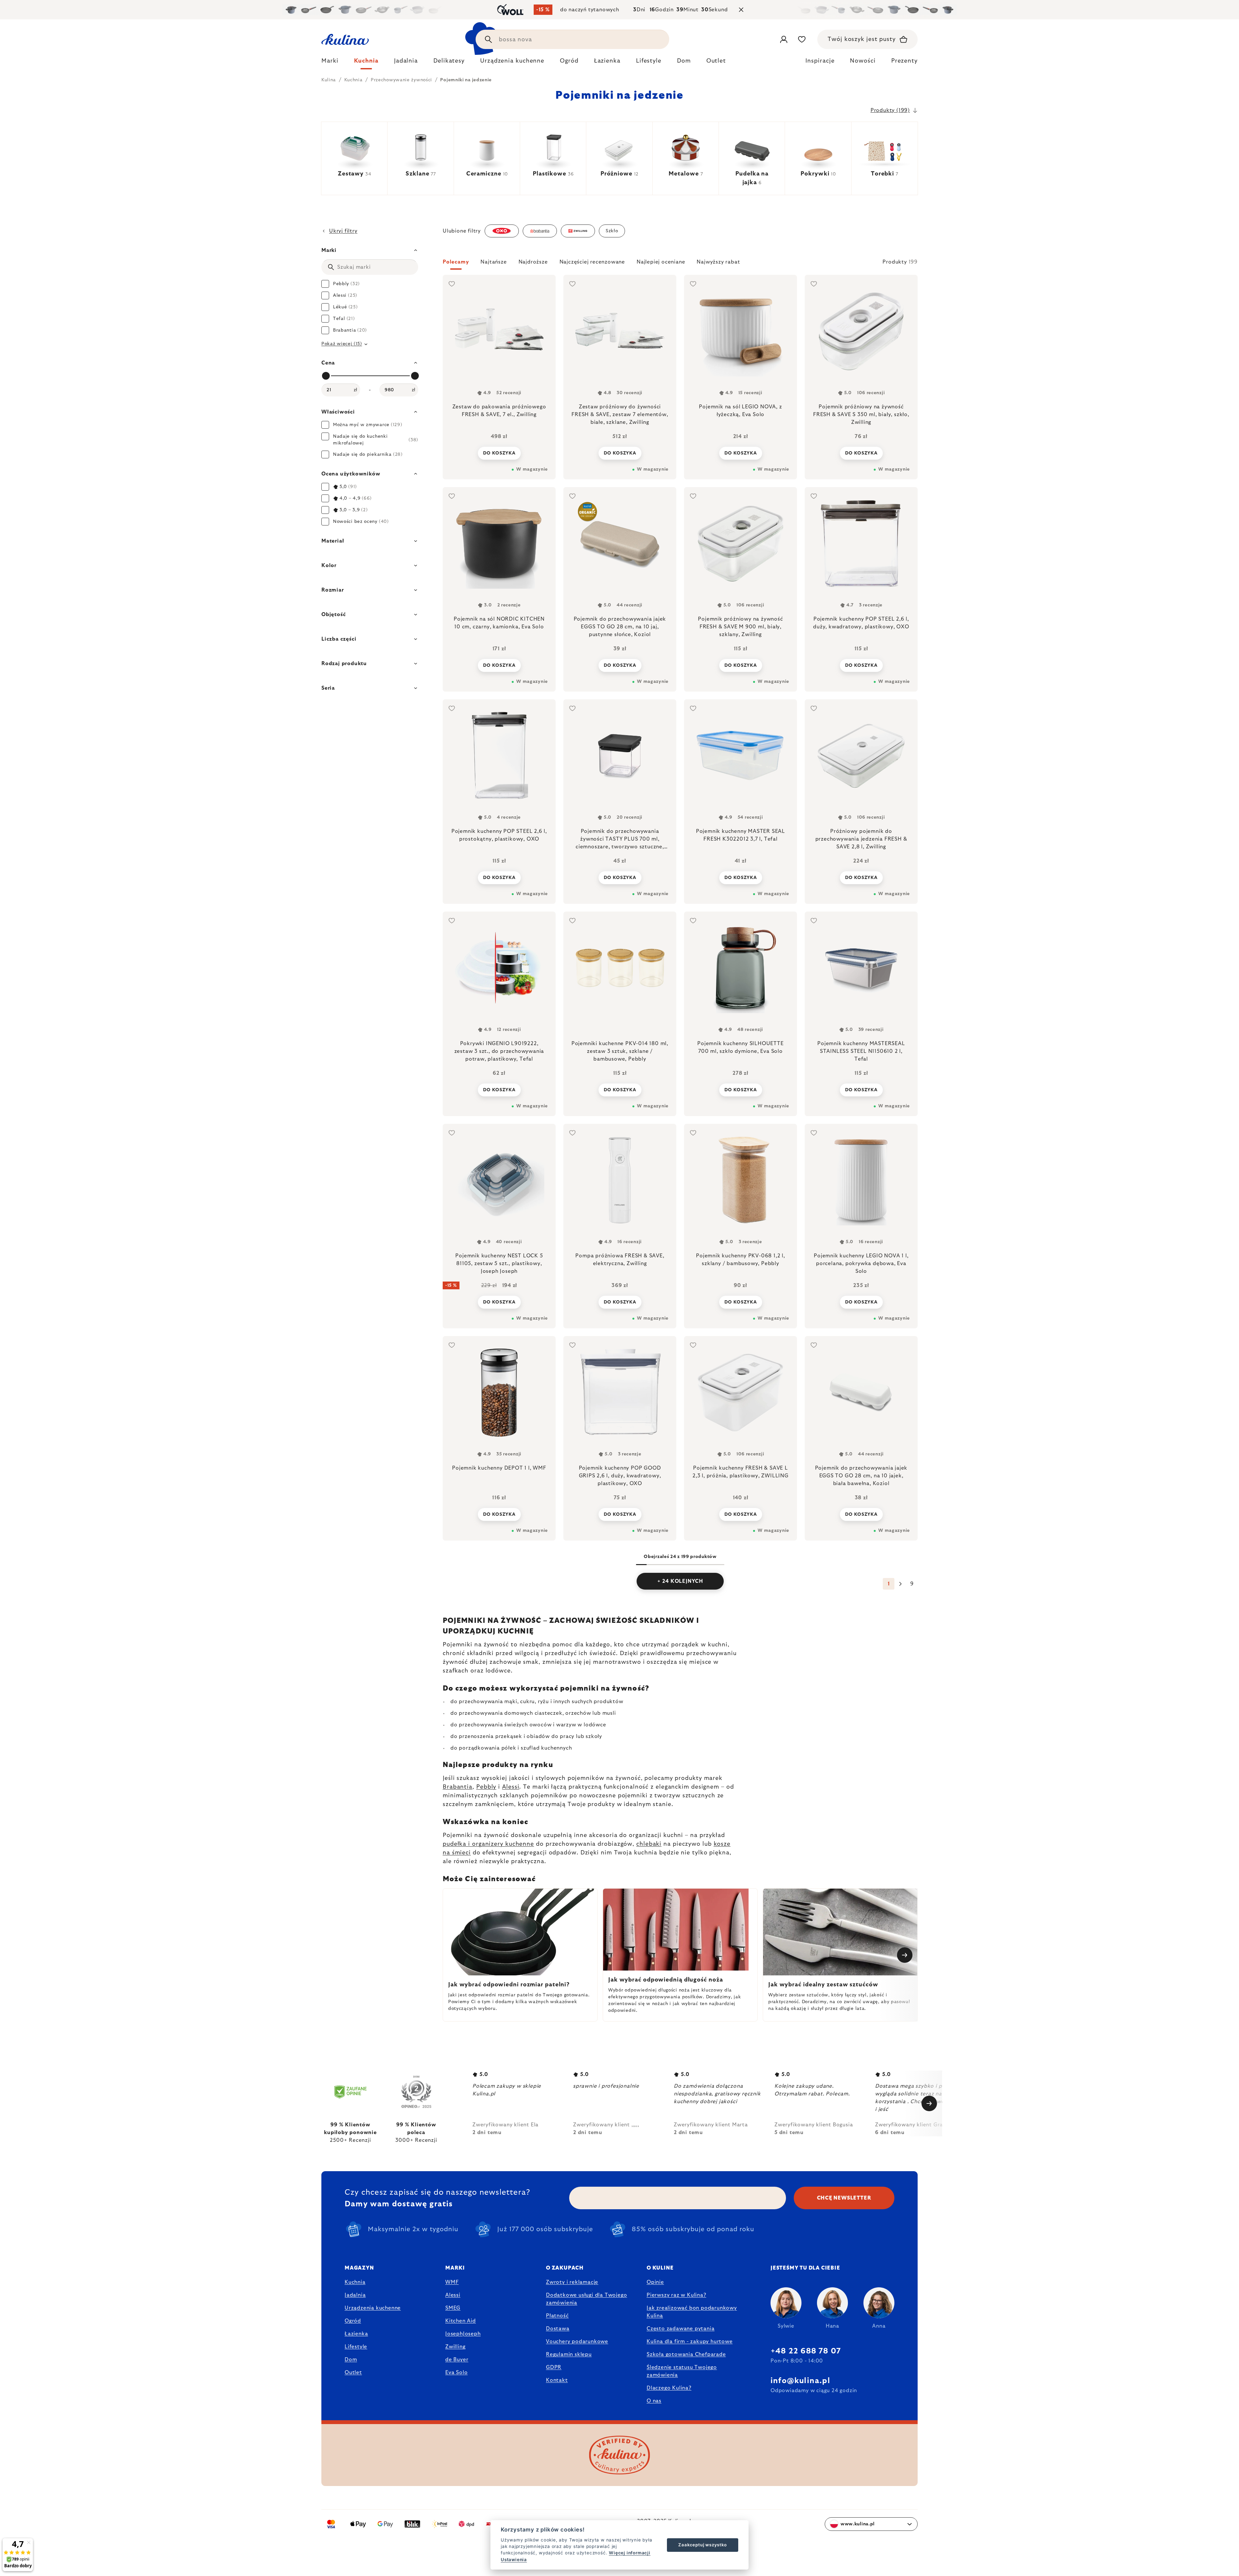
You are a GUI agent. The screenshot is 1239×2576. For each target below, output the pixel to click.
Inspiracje (820, 61)
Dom (351, 2360)
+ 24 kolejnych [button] (680, 1581)
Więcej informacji (630, 2553)
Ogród (353, 2321)
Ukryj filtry (343, 231)
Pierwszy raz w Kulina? (676, 2295)
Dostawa (558, 2329)
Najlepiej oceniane (661, 262)
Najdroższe (533, 262)
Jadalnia (355, 2295)
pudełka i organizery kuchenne (488, 1844)
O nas (654, 2401)
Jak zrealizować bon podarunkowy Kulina (692, 2312)
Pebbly (486, 1787)
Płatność (557, 2316)
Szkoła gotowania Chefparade (686, 2354)
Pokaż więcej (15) (342, 344)
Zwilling (455, 2347)
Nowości (863, 61)
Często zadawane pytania (680, 2329)
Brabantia (458, 1787)
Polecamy (456, 262)
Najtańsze (494, 262)
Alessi (511, 1787)
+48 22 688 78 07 (806, 2351)
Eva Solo (456, 2372)
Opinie (655, 2282)
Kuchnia (355, 2282)
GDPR (554, 2367)
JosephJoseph (463, 2334)
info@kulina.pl (800, 2381)
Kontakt (557, 2380)
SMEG (453, 2308)
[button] (680, 264)
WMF (452, 2282)
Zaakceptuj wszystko (702, 2545)
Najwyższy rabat (718, 262)
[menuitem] (330, 63)
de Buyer (457, 2360)
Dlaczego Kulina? (669, 2388)
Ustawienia (514, 2560)
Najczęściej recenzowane (592, 262)
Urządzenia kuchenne (373, 2308)
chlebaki (649, 1844)
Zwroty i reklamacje (572, 2282)
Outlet (353, 2372)
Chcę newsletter (844, 2198)
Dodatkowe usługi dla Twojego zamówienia (586, 2299)
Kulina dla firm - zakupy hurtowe (690, 2341)
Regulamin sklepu (569, 2354)
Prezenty (904, 61)
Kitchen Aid (461, 2321)
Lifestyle (356, 2347)
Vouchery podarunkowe (577, 2341)
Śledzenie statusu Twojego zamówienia (682, 2371)
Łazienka (356, 2334)
